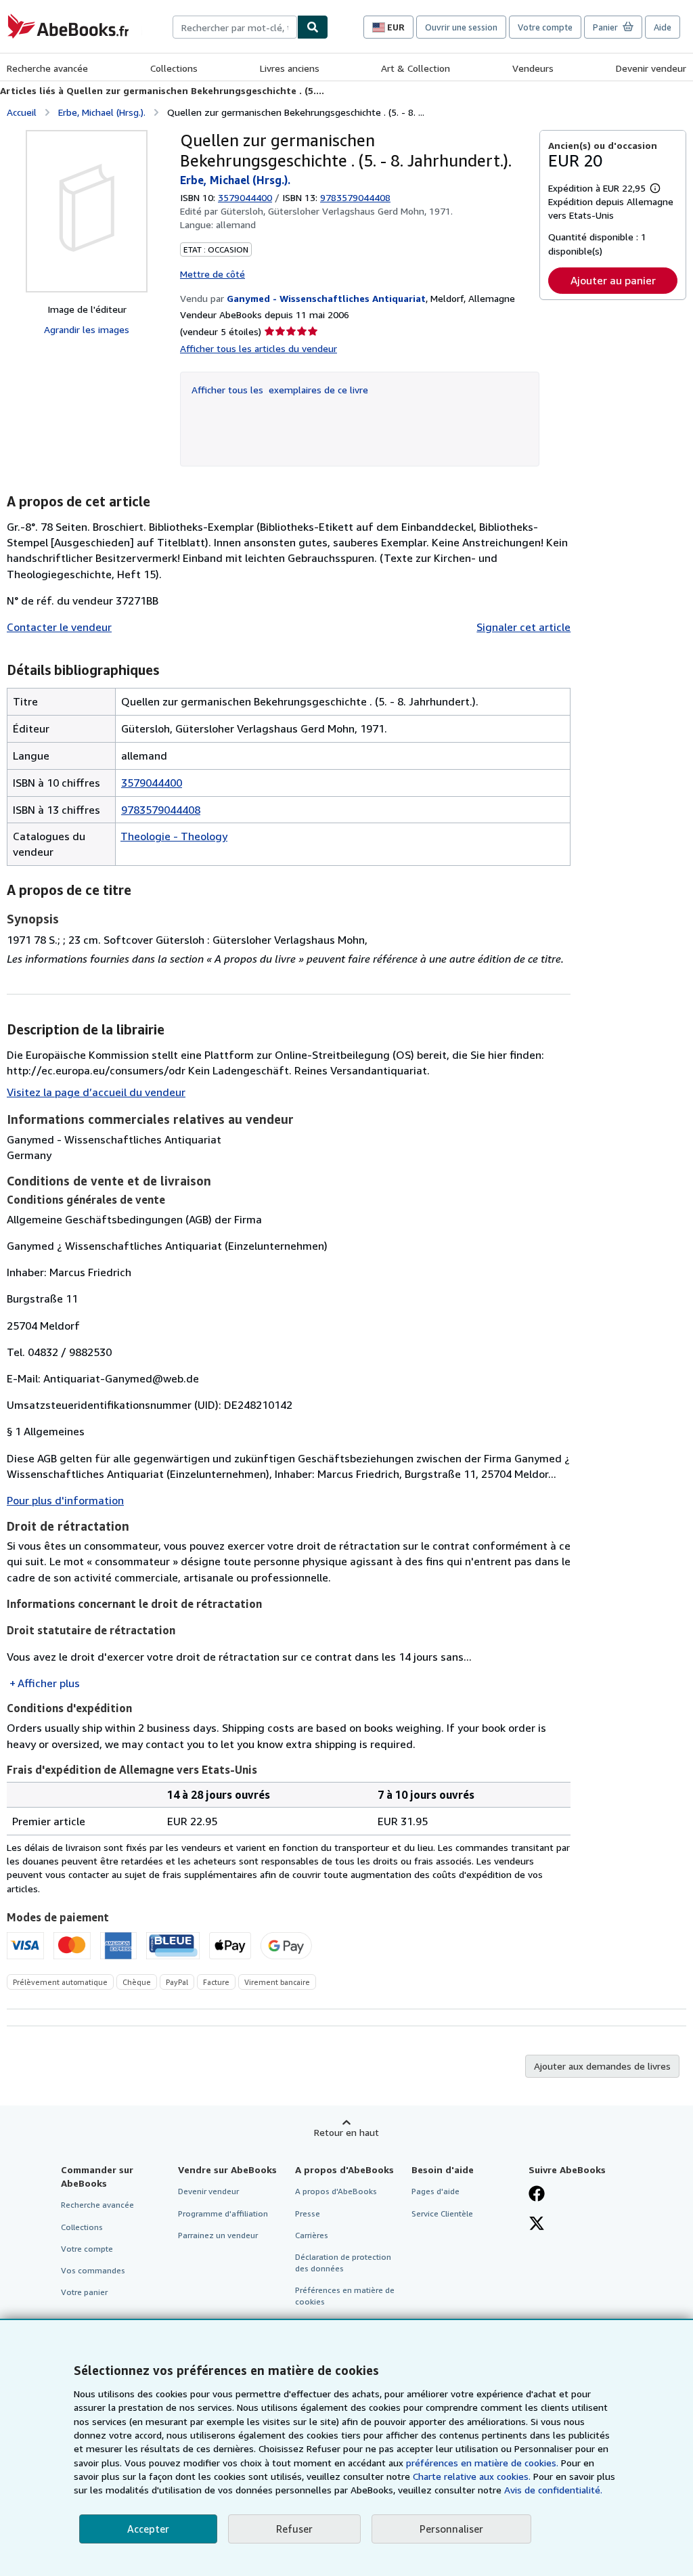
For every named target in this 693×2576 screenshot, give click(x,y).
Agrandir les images (87, 329)
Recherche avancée (47, 68)
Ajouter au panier (613, 280)
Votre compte (545, 27)
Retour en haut (346, 2132)
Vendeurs (533, 68)
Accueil (22, 112)
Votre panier (84, 2292)
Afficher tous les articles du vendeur (259, 348)
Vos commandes (93, 2270)
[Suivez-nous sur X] (537, 2225)
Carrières (312, 2235)
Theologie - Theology (174, 836)
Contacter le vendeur (59, 627)
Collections (174, 68)
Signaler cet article (523, 627)
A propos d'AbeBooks (336, 2191)
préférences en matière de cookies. (482, 2463)
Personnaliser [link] (451, 2529)
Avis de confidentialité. (553, 2490)
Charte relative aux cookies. (473, 2476)
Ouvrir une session (461, 27)
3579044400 (245, 197)
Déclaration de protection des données (343, 2263)
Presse (308, 2213)
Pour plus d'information (65, 1500)
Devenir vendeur (651, 68)
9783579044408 (161, 810)
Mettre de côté (213, 274)
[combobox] (235, 27)
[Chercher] (313, 27)
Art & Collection (416, 68)
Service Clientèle (442, 2213)
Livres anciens (290, 68)
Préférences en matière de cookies (345, 2296)
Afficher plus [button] (49, 1683)
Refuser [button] (294, 2529)
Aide (663, 27)
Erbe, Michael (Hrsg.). (102, 112)
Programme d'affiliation (223, 2213)
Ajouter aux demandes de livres (602, 2066)
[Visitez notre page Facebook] (537, 2195)
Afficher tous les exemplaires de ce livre (280, 390)
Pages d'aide (435, 2191)
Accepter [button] (148, 2529)
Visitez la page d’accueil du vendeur (96, 1092)
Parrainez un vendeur (218, 2235)
